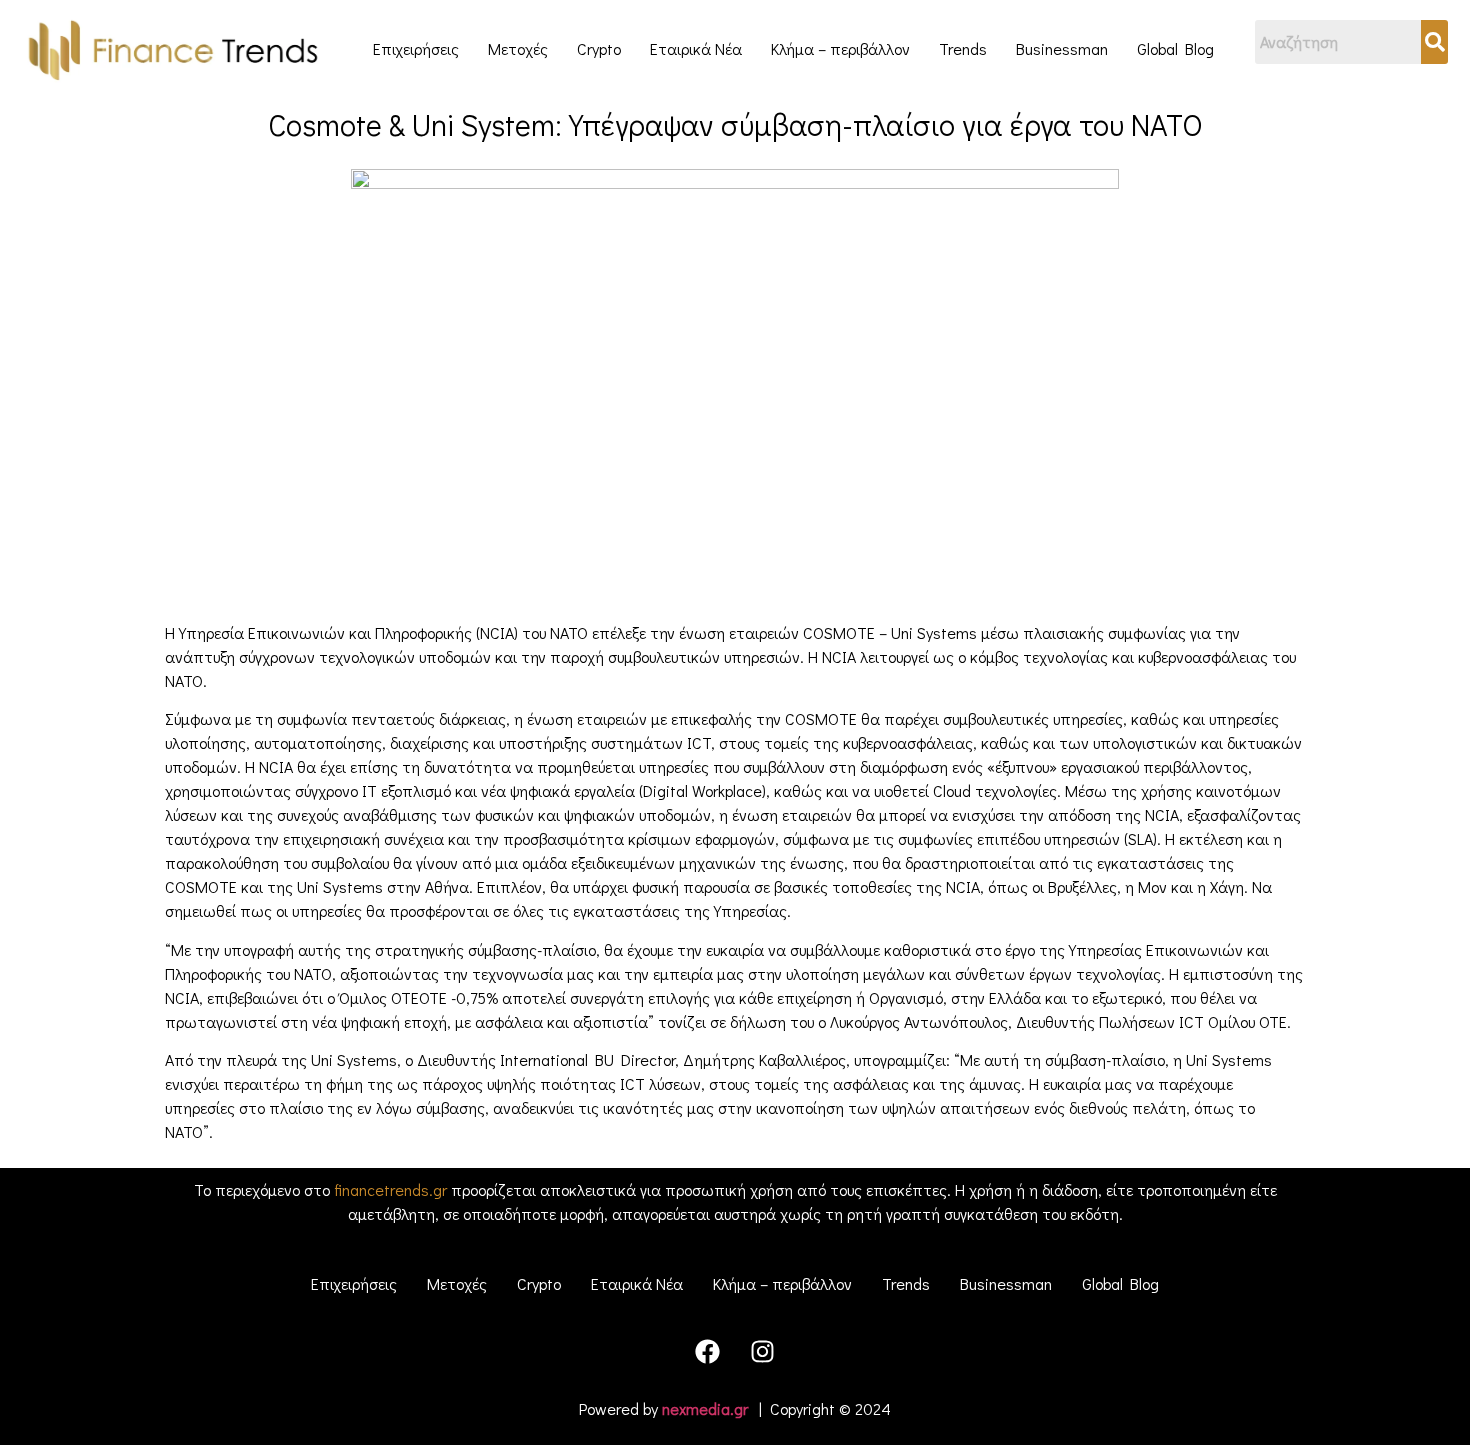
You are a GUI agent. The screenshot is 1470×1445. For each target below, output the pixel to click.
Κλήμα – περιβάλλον (840, 48)
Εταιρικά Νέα (696, 48)
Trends (963, 48)
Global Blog (1175, 48)
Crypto (599, 48)
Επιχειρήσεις (416, 48)
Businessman (1062, 48)
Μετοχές (518, 48)
